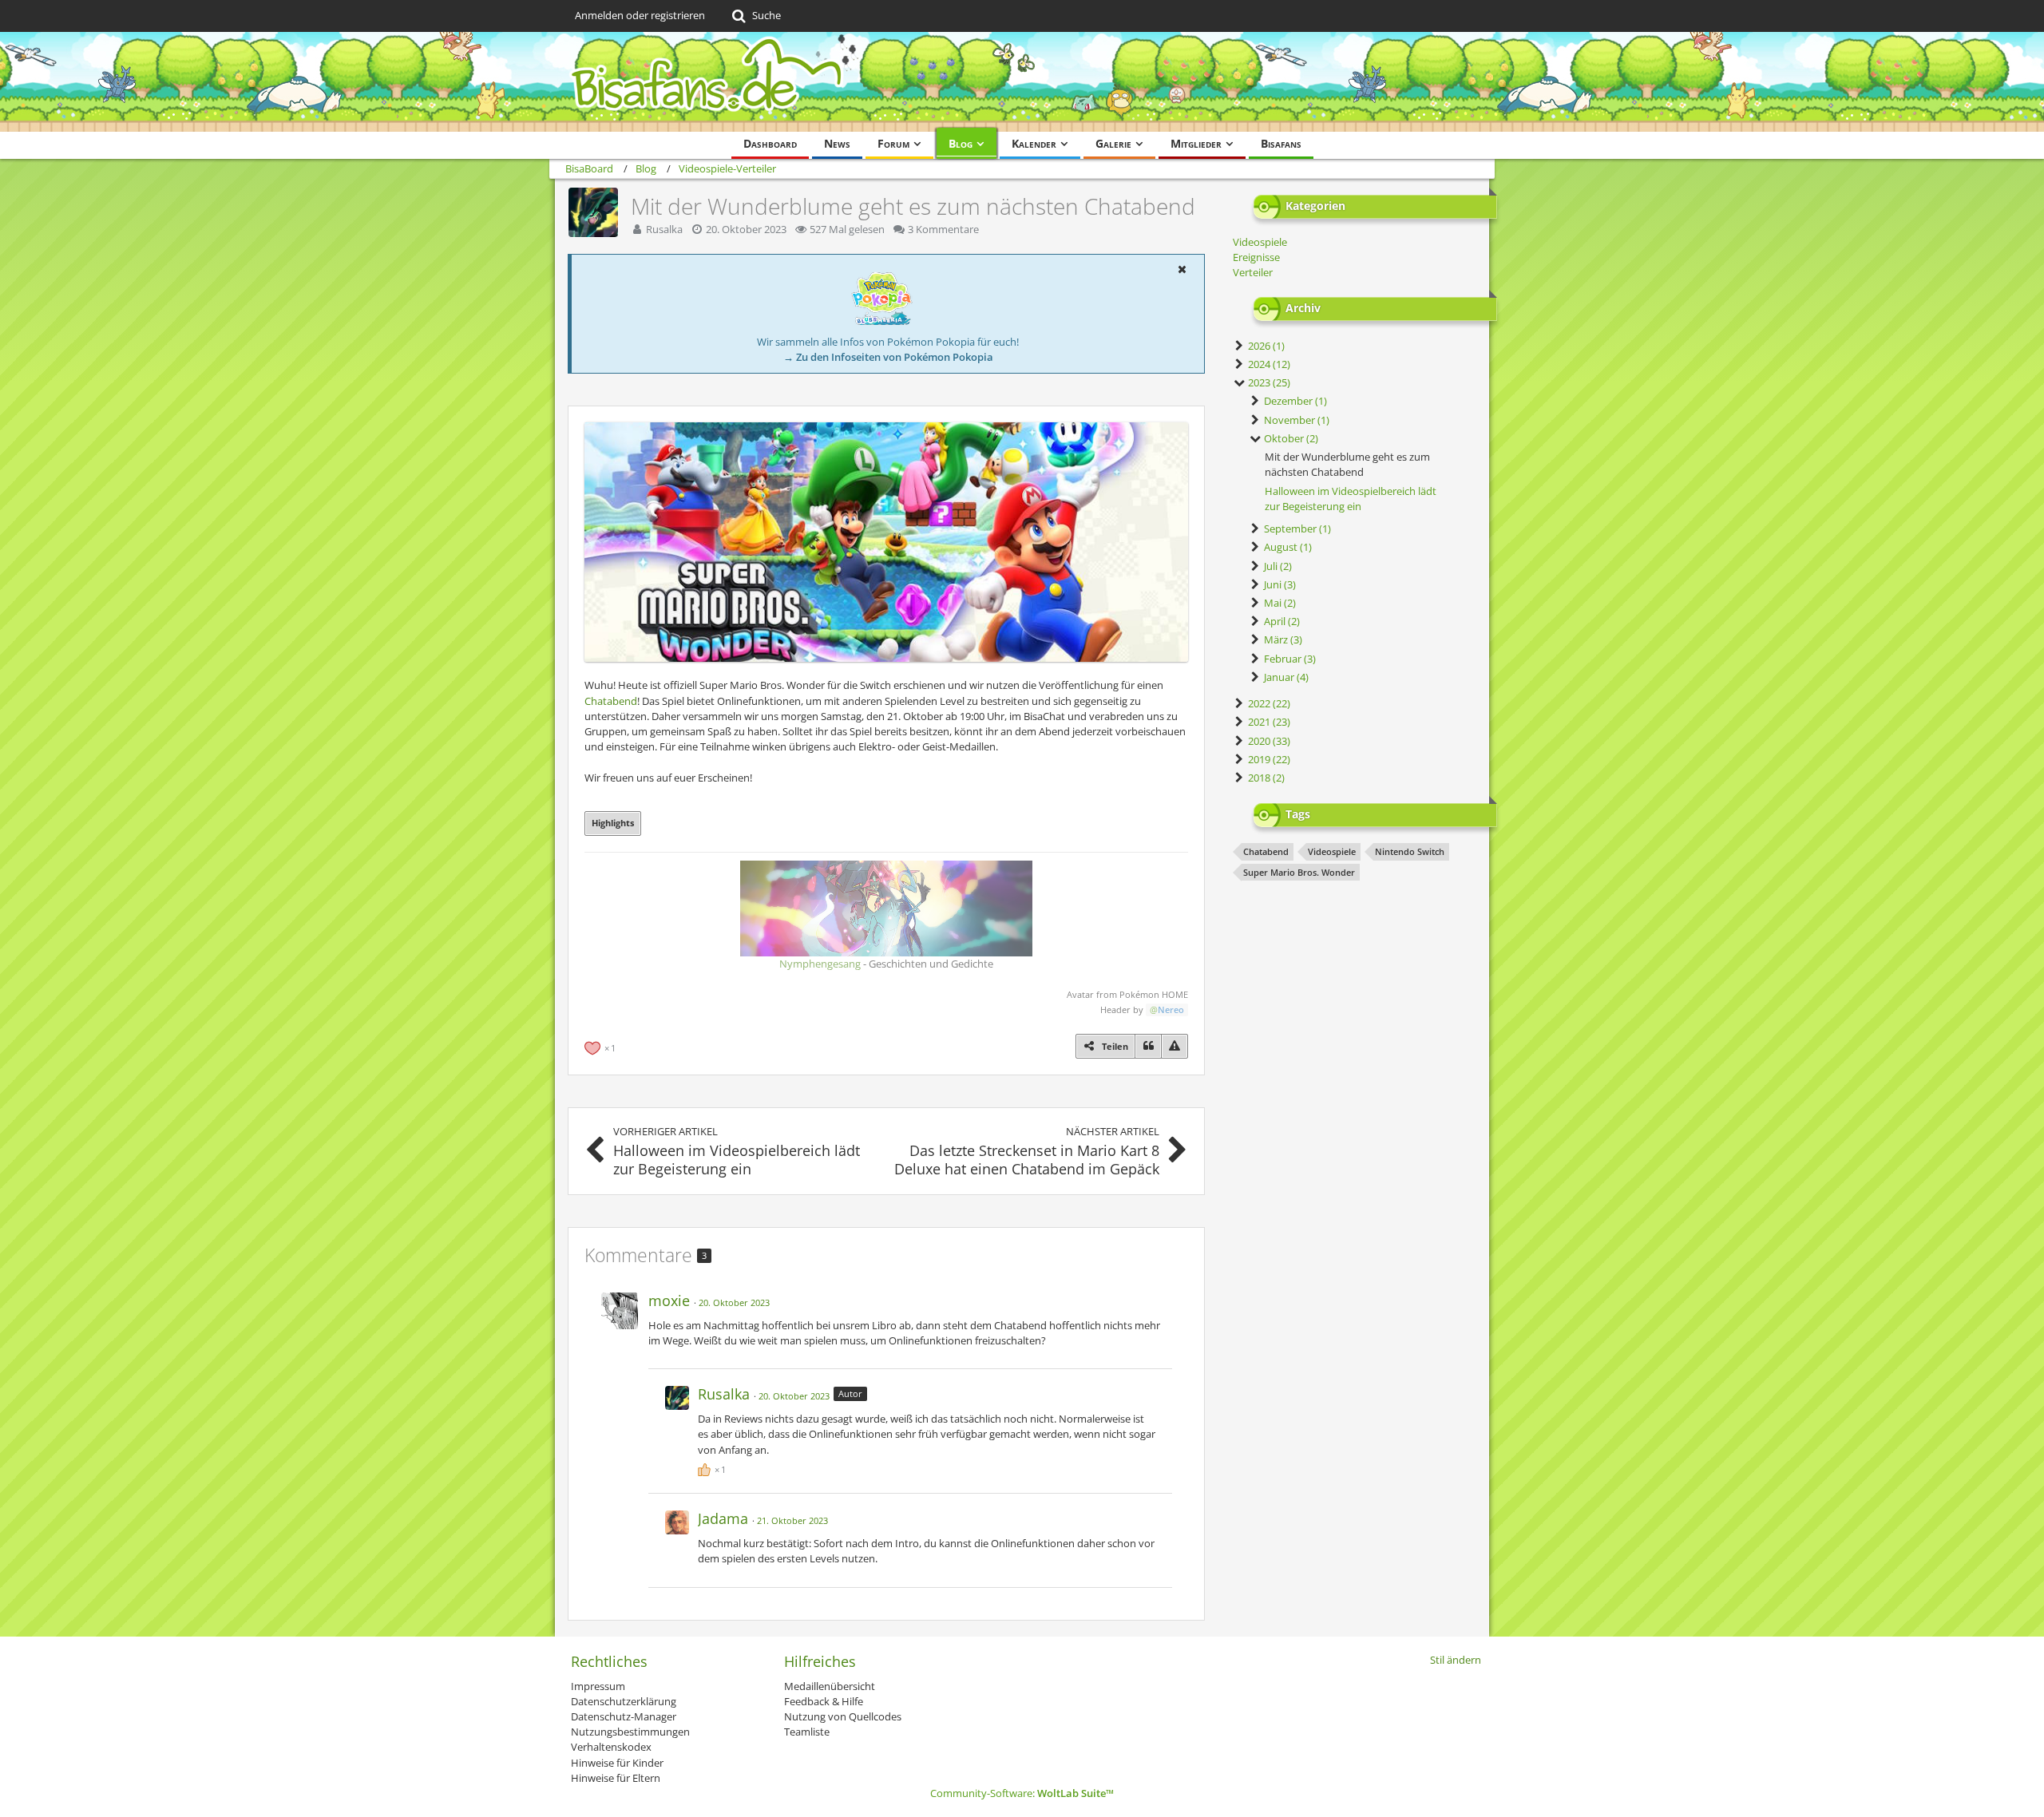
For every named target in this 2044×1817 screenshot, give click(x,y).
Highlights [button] (613, 823)
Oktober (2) (1290, 438)
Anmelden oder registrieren (640, 15)
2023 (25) (1268, 382)
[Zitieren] (1148, 1046)
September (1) (1296, 528)
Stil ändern (1456, 1660)
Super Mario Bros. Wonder (1299, 872)
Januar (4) (1285, 677)
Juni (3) (1279, 584)
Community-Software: (1022, 1793)
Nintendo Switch (1410, 851)
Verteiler (1253, 272)
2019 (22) (1268, 759)
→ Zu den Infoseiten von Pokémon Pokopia (888, 357)
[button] (1182, 269)
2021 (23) (1268, 722)
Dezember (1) (1294, 401)
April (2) (1281, 621)
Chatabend (611, 701)
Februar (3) (1289, 659)
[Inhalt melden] (1175, 1046)
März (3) (1282, 639)
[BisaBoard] (1022, 82)
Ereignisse (1256, 257)
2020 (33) (1268, 741)
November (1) (1295, 420)
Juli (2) (1277, 566)
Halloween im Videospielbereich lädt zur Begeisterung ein (1351, 499)
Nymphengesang (820, 964)
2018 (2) (1265, 778)
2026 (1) (1265, 346)
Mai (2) (1279, 603)
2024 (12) (1268, 364)
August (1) (1287, 547)
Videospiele (1260, 242)
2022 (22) (1268, 703)
